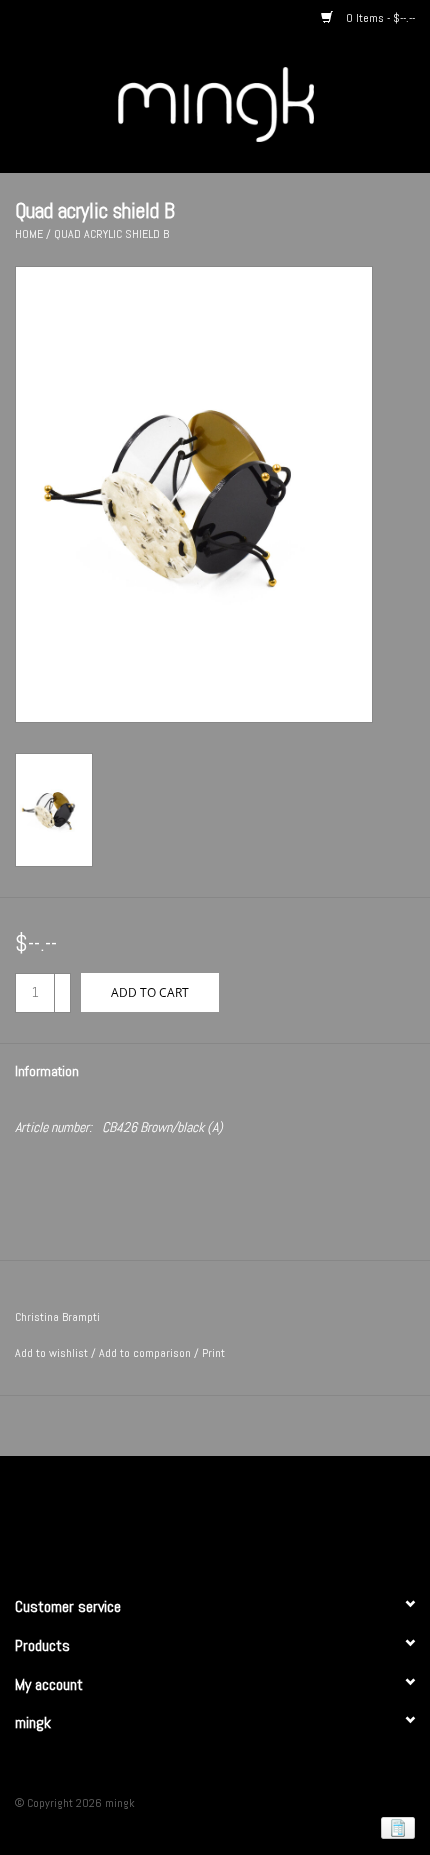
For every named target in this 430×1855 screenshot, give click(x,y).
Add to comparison (146, 1353)
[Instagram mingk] (250, 1517)
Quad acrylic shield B (111, 234)
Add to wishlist (51, 1353)
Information (47, 1071)
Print (213, 1353)
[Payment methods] (394, 1827)
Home (29, 234)
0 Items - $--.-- (379, 18)
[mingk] (246, 103)
